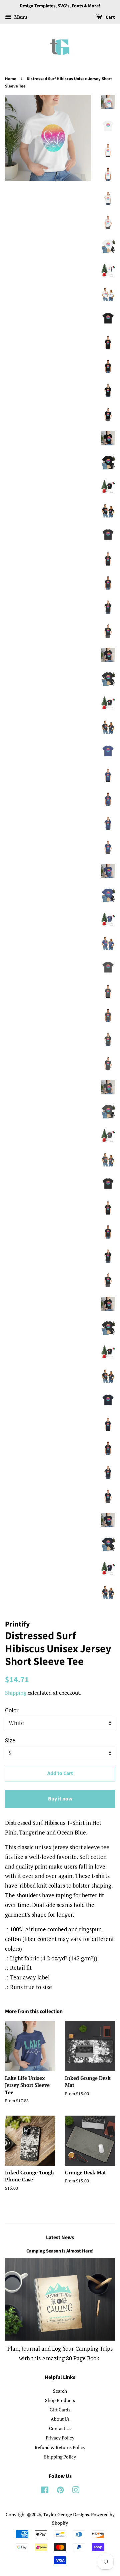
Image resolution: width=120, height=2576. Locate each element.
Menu (20, 17)
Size (10, 1740)
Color (12, 1710)
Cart (110, 17)
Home (11, 79)
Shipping (16, 1693)
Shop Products (60, 2400)
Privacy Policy (60, 2438)
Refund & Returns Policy (60, 2447)
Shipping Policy (60, 2457)
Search (60, 2391)
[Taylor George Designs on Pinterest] (60, 2491)
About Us (60, 2419)
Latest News (60, 2237)
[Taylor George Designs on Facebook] (45, 2491)
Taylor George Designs (66, 2514)
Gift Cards (60, 2410)
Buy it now (60, 1799)
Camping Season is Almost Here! (60, 2251)
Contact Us (60, 2428)
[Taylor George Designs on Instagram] (76, 2491)
